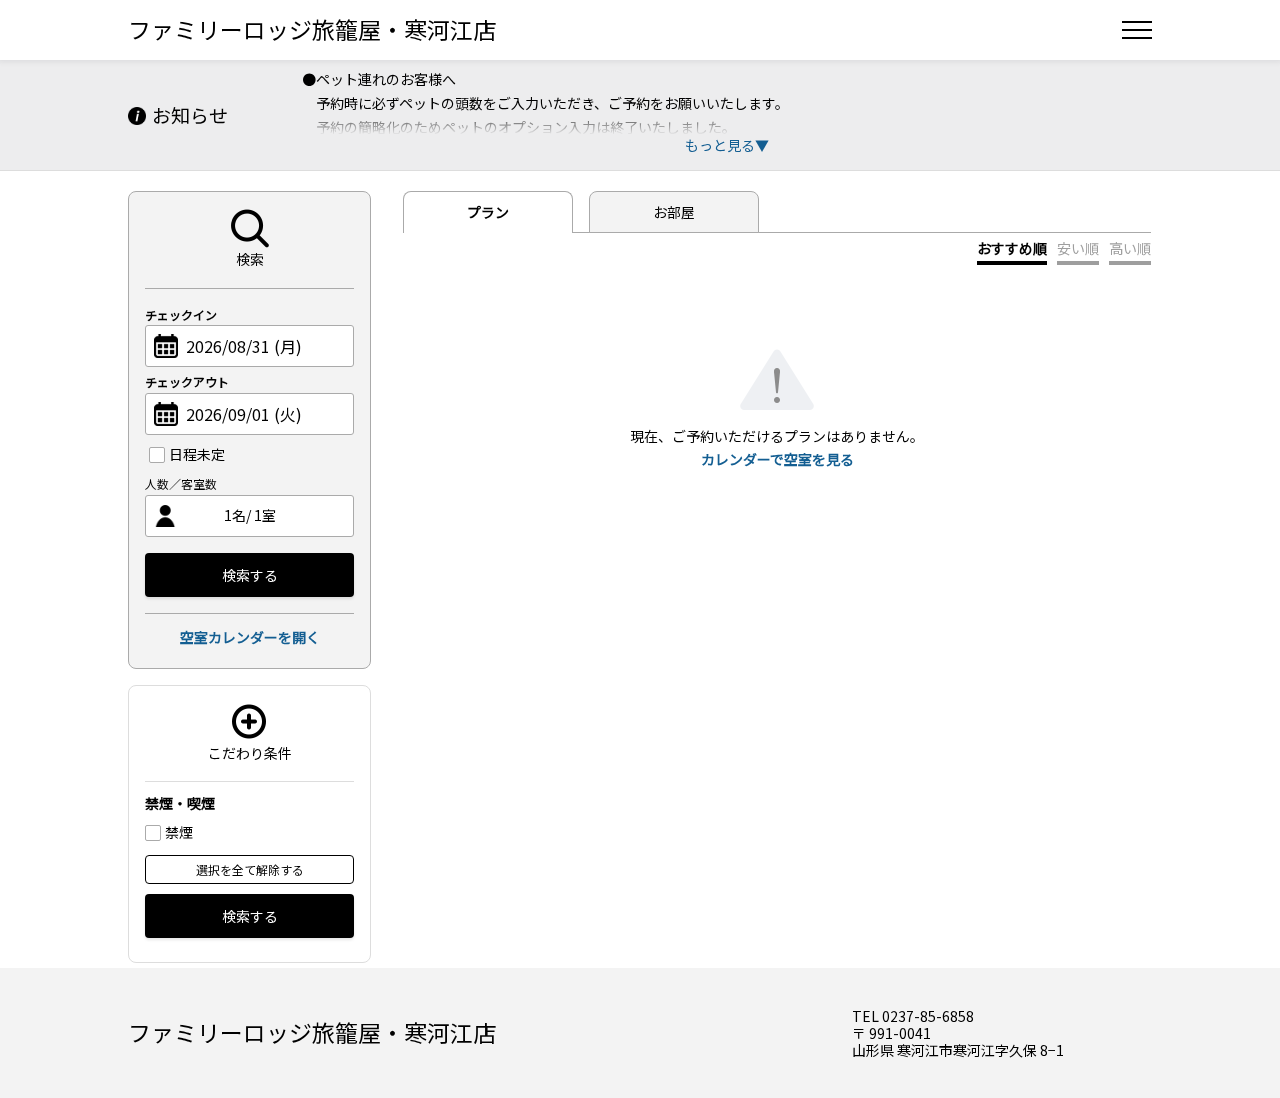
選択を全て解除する (250, 869)
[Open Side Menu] (1137, 30)
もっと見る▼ (727, 145)
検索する (250, 575)
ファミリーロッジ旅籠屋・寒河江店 (312, 29)
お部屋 (674, 212)
